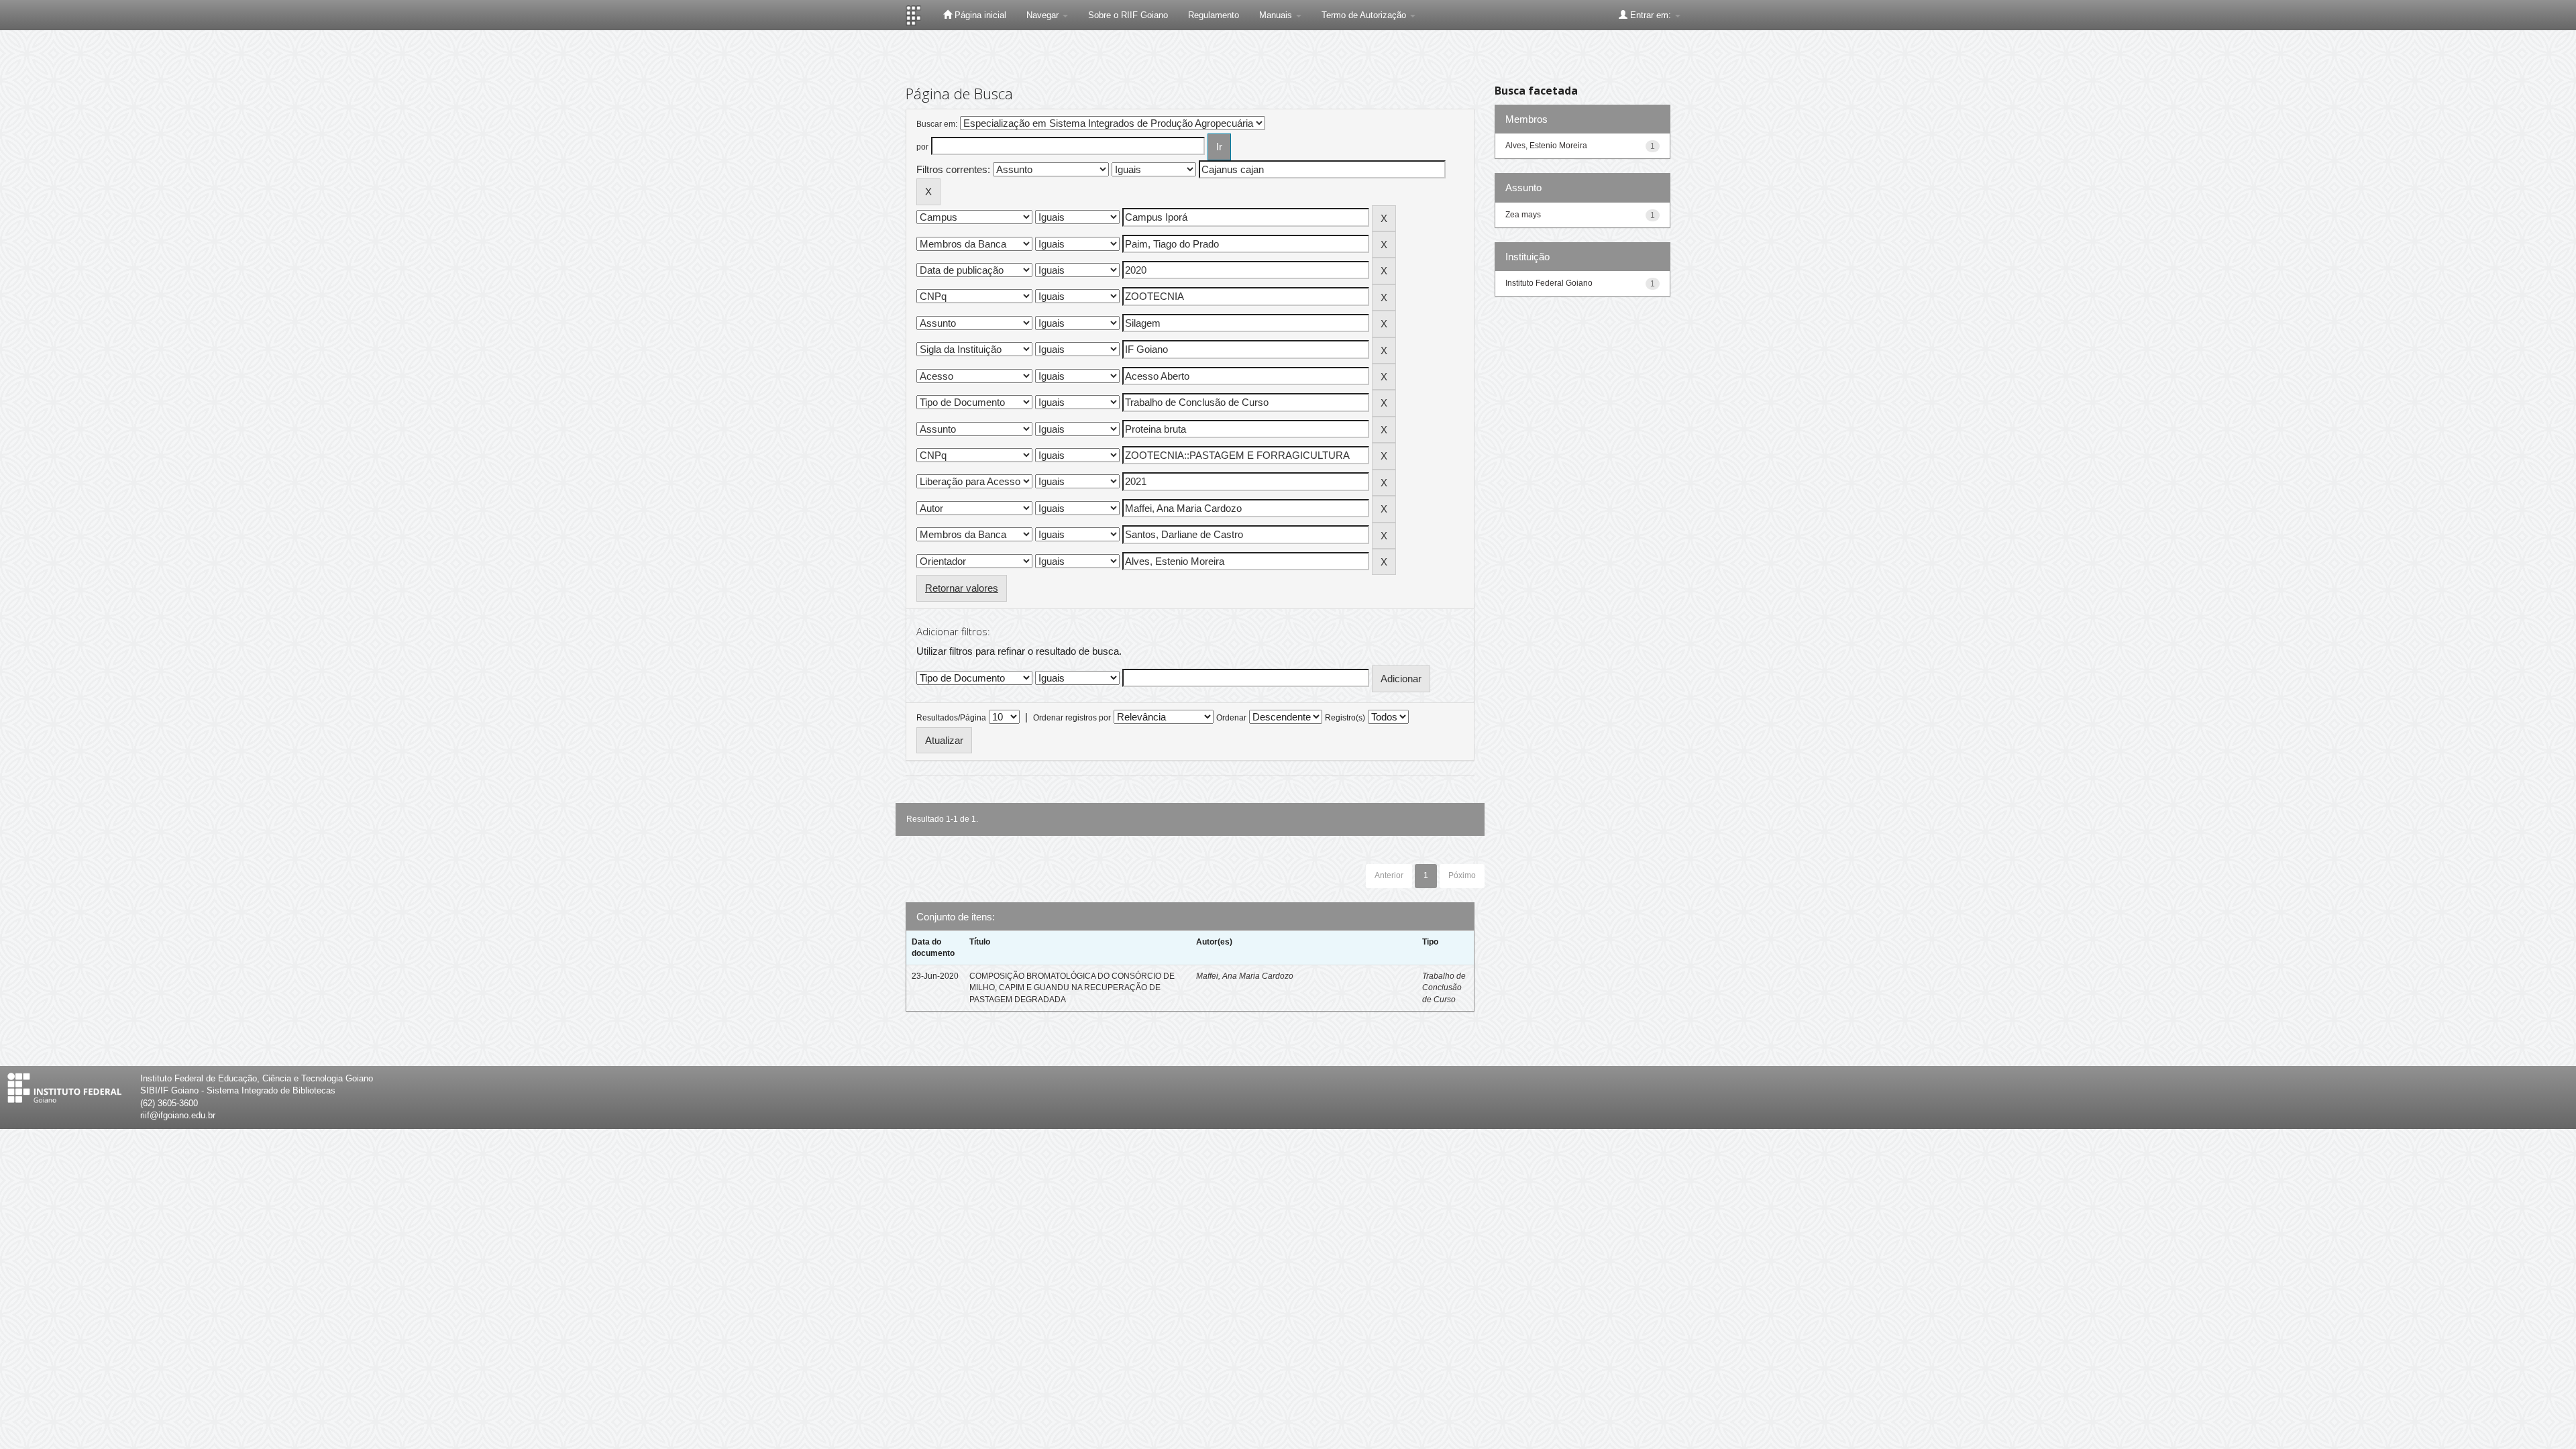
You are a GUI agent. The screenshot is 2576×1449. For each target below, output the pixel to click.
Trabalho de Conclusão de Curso (1444, 987)
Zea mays (1523, 215)
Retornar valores (962, 588)
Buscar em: (937, 124)
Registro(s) (1345, 718)
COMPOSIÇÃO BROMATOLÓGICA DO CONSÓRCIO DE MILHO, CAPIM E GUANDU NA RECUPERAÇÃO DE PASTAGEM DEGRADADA (1072, 987)
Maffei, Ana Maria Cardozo (1245, 976)
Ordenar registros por (1072, 718)
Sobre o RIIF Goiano (1128, 15)
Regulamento (1214, 15)
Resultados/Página (951, 718)
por (922, 147)
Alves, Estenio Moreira (1546, 146)
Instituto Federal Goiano (1549, 283)
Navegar (1044, 15)
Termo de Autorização (1365, 15)
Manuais (1277, 15)
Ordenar (1231, 718)
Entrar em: (1651, 15)
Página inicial (979, 15)
